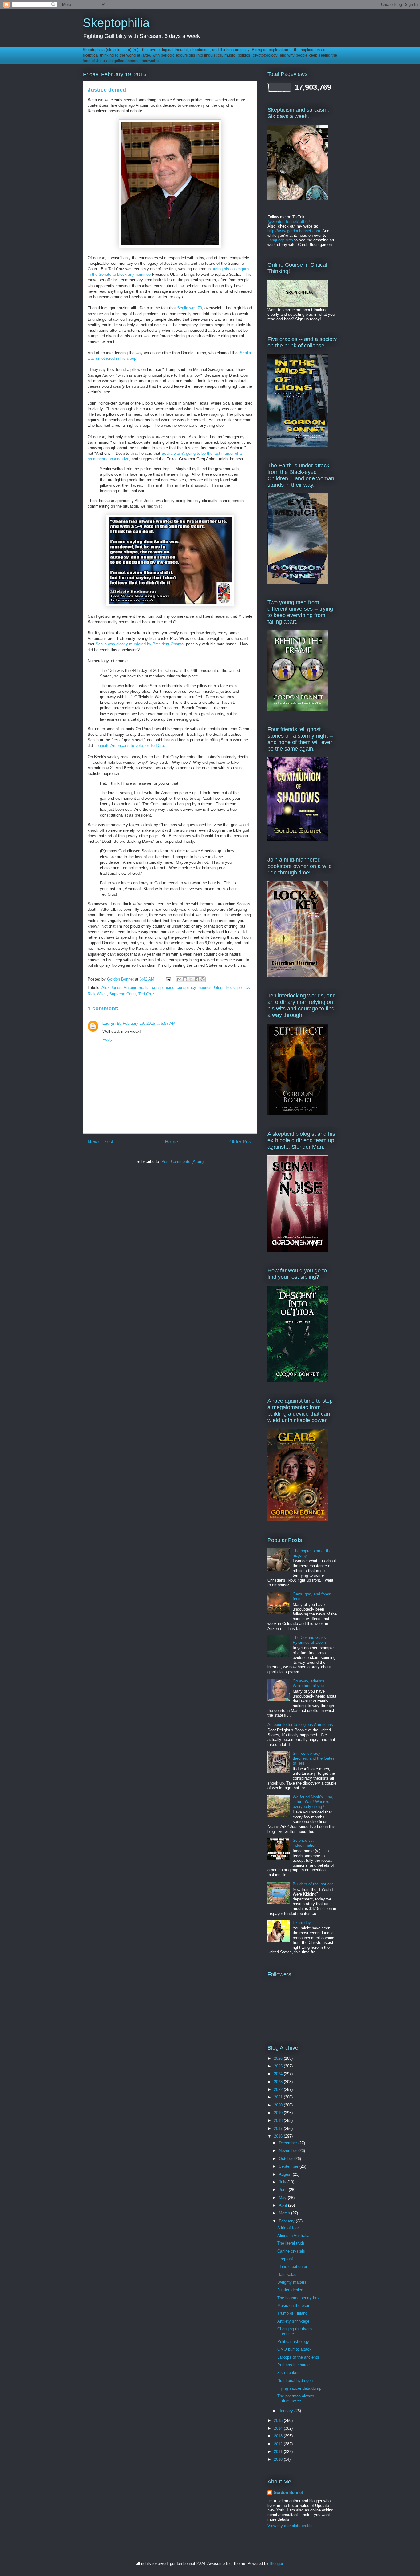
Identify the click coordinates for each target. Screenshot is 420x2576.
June (284, 2190)
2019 (279, 2113)
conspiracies (163, 987)
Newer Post (100, 1142)
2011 (279, 2452)
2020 (279, 2105)
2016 (279, 2136)
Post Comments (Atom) (182, 1161)
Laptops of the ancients (298, 2357)
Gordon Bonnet (288, 2493)
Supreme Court (123, 994)
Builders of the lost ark (313, 1884)
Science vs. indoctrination (305, 1843)
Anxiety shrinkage (293, 2321)
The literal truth (291, 2243)
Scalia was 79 (190, 308)
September (289, 2166)
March (285, 2213)
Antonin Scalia (137, 987)
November (289, 2151)
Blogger (276, 2564)
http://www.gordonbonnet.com (294, 231)
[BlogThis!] (185, 979)
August (286, 2174)
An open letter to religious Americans (300, 1724)
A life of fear (288, 2228)
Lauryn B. (112, 1023)
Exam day (302, 1922)
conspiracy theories (194, 987)
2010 (279, 2459)
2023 (279, 2082)
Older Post (241, 1142)
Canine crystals (291, 2251)
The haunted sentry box (298, 2298)
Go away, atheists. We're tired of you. (309, 1684)
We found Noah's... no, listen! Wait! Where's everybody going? (313, 1802)
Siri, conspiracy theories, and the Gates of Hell (314, 1758)
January (287, 2411)
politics (244, 987)
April (283, 2205)
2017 (279, 2128)
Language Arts (280, 240)
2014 (279, 2428)
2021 (279, 2097)
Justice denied (290, 2290)
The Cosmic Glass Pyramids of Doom (309, 1640)
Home (171, 1142)
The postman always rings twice (296, 2398)
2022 (279, 2089)
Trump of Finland (292, 2313)
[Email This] (179, 979)
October (287, 2159)
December (289, 2143)
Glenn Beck (224, 987)
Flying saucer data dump (299, 2388)
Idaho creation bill (293, 2267)
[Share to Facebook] (197, 979)
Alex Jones (111, 987)
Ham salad (287, 2275)
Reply (107, 1039)
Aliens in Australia (293, 2235)
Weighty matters (292, 2282)
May (283, 2198)
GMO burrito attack (294, 2349)
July (283, 2182)
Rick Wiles (97, 994)
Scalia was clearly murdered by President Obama (140, 644)
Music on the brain (294, 2306)
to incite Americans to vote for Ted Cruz (131, 745)
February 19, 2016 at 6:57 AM (149, 1023)
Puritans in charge (293, 2365)
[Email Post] (168, 979)
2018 (279, 2120)
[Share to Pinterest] (203, 979)
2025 (279, 2066)
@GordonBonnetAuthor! (289, 222)
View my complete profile (290, 2526)
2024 (279, 2074)
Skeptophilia (116, 23)
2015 (279, 2421)
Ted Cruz (146, 994)
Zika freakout (289, 2373)
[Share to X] (191, 979)
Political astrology (293, 2342)
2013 (279, 2436)
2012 (279, 2444)
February (287, 2221)
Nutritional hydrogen (295, 2381)
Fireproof (285, 2259)
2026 (279, 2058)
